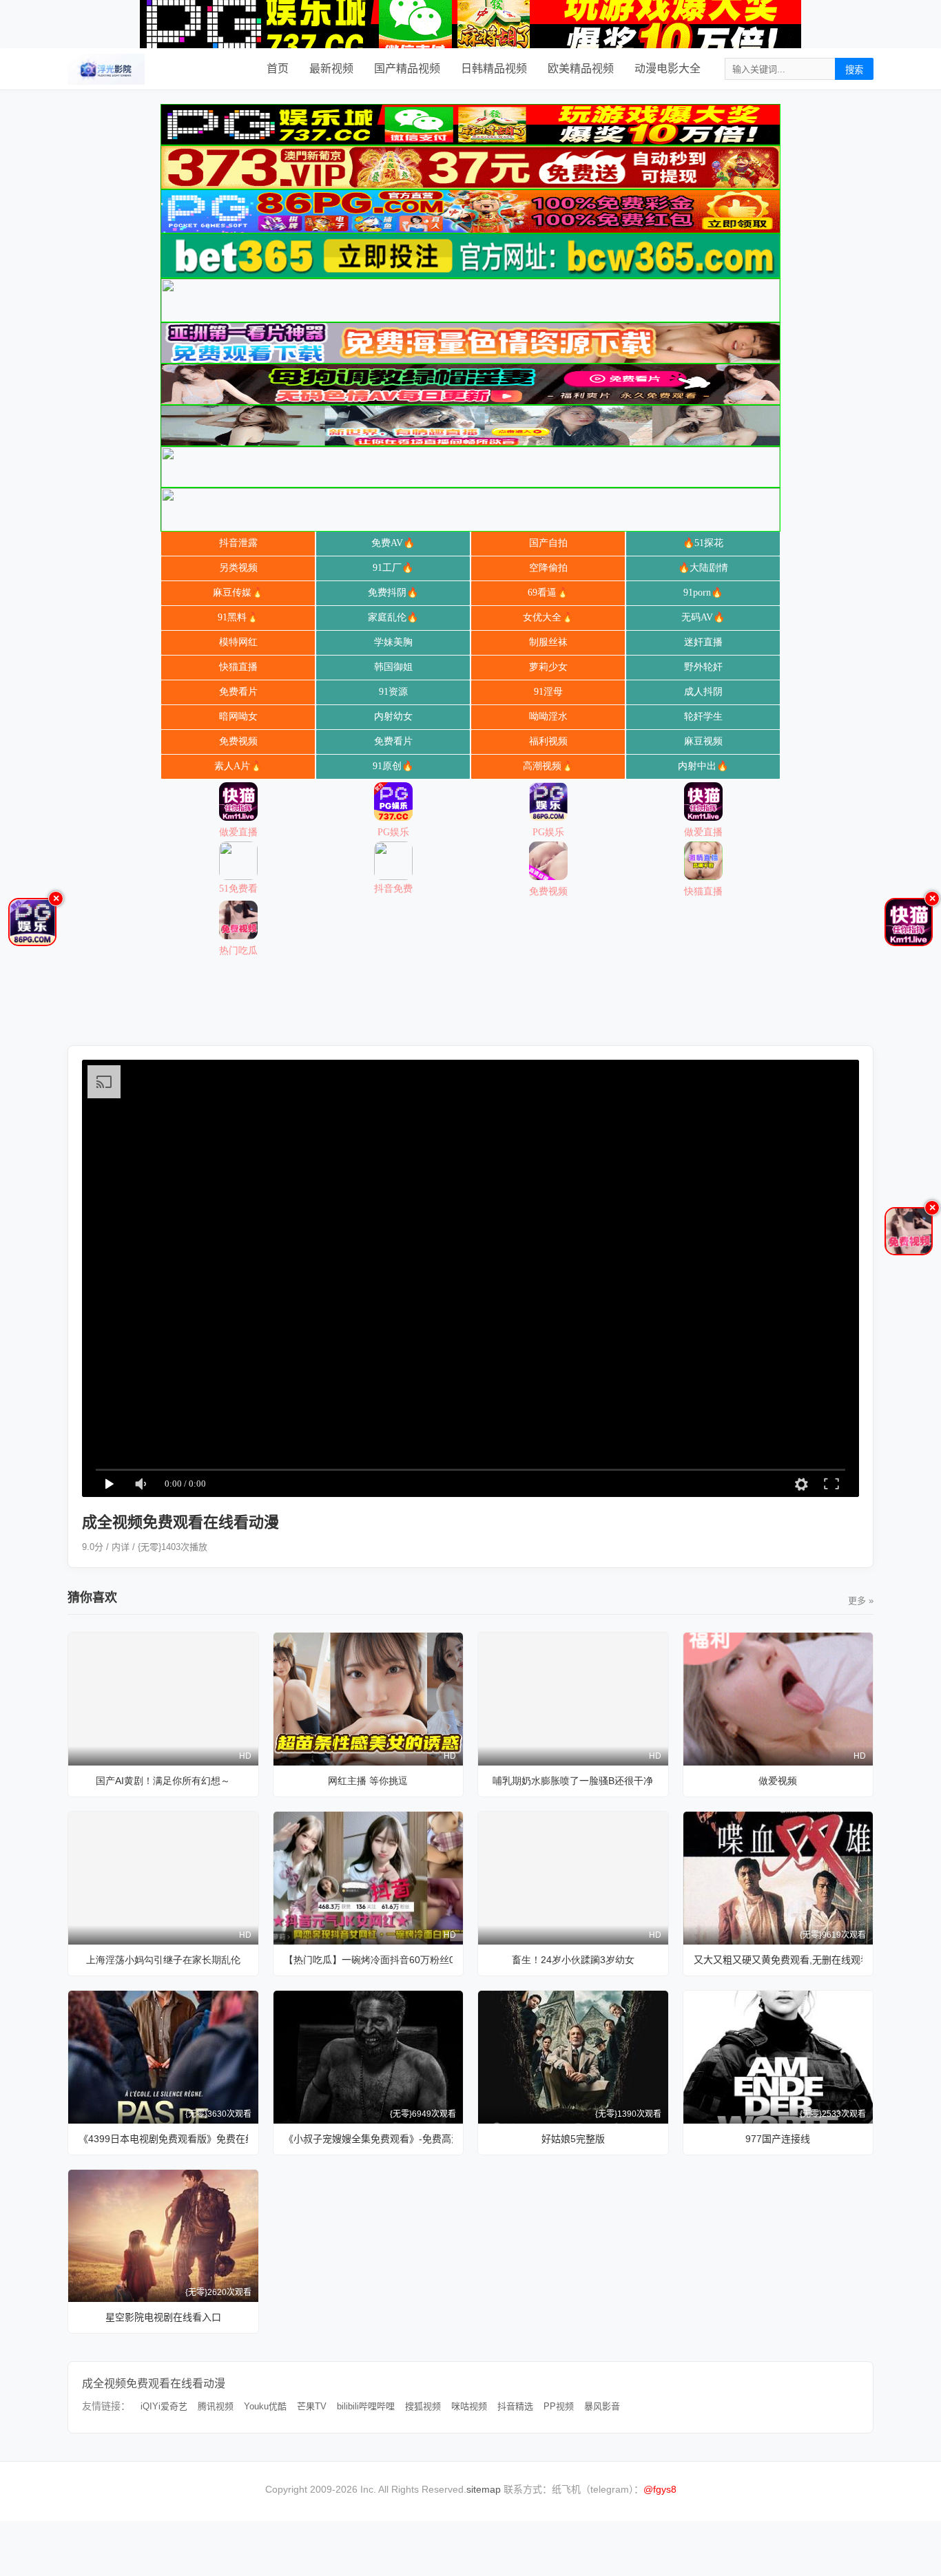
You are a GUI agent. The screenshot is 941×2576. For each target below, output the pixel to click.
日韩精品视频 (494, 69)
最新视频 (331, 69)
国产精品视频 (407, 69)
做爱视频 (778, 1781)
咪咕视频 (469, 2406)
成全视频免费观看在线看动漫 (154, 2384)
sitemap (484, 2489)
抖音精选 (515, 2406)
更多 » (861, 1601)
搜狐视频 (423, 2406)
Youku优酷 (265, 2406)
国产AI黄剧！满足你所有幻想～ (163, 1781)
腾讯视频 (216, 2406)
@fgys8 (660, 2489)
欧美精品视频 (581, 69)
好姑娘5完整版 (573, 2139)
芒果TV (312, 2406)
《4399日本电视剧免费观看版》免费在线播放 (163, 2139)
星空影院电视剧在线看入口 (163, 2317)
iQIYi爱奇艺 (164, 2406)
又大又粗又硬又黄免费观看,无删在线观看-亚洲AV (778, 1960)
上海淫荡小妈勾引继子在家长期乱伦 (163, 1960)
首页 (278, 69)
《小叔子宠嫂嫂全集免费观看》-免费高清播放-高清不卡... (369, 2139)
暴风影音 (602, 2406)
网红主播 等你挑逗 (368, 1781)
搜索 (854, 70)
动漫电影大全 (668, 69)
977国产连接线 (778, 2139)
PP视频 (559, 2406)
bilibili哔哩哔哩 (366, 2406)
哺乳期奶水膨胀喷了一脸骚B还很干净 (573, 1781)
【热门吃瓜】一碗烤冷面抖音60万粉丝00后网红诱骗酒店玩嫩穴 (369, 1960)
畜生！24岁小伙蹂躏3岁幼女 (573, 1960)
